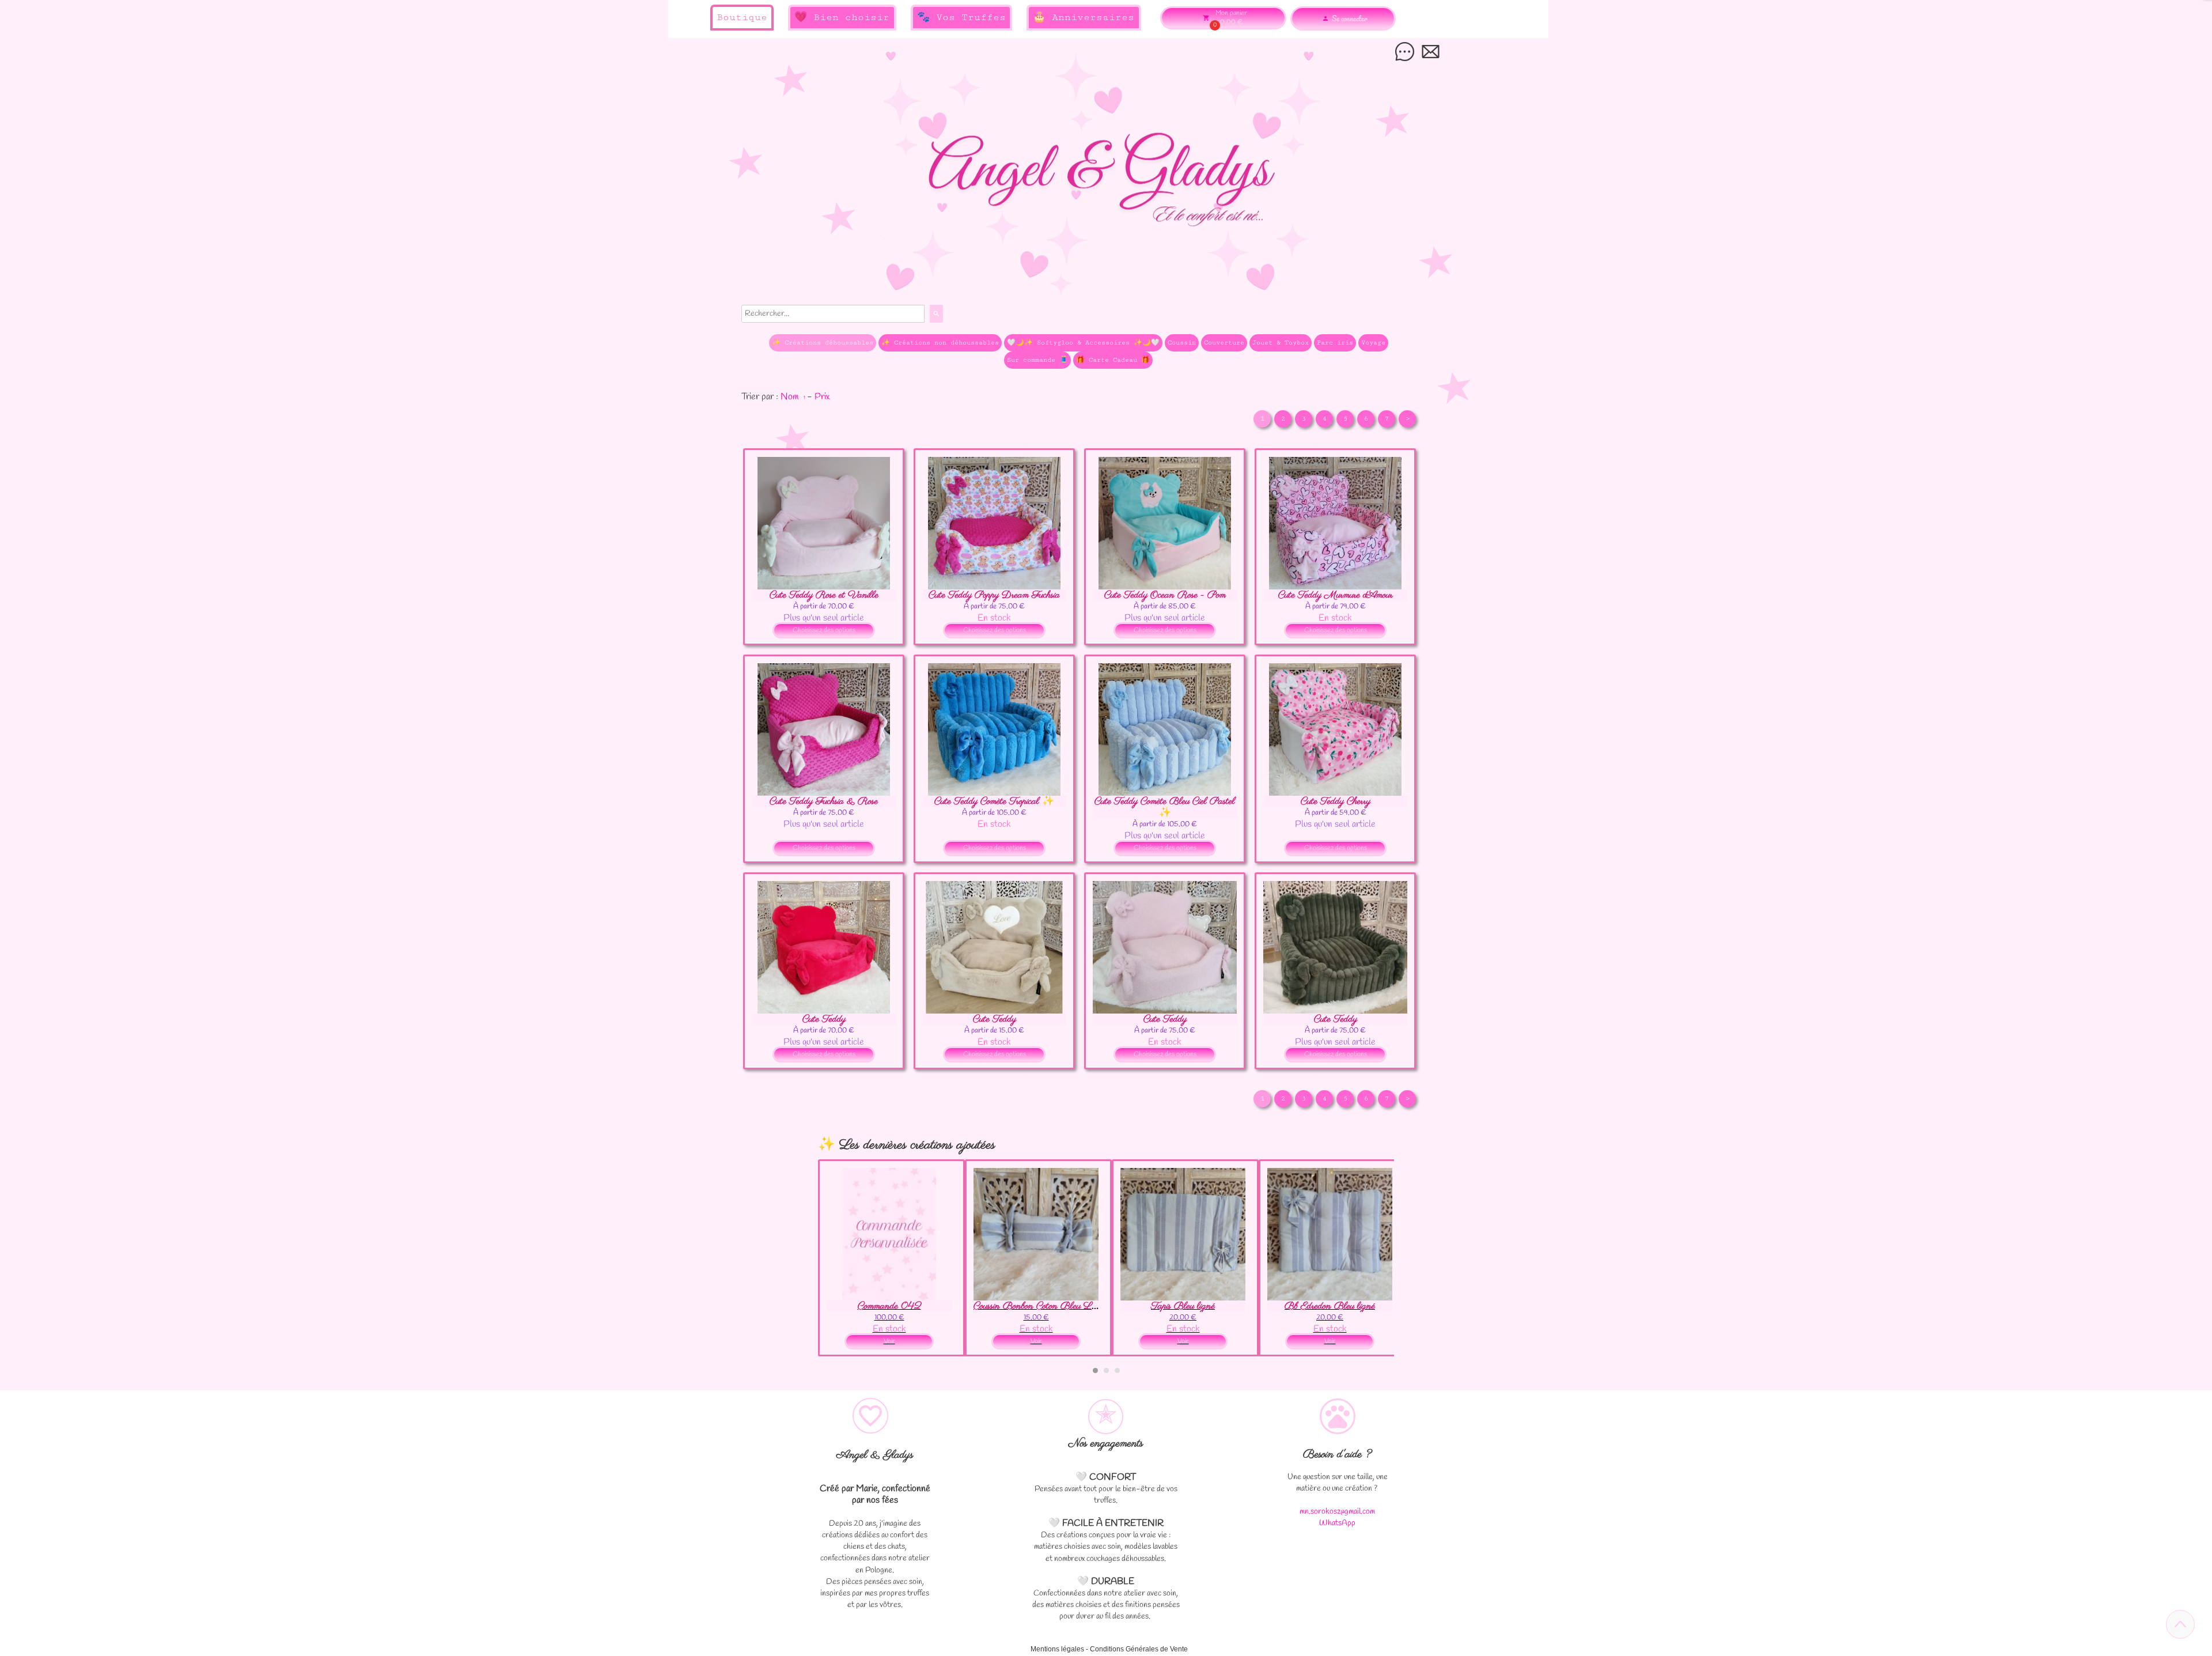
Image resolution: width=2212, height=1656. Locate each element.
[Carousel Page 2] (1106, 1370)
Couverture (1224, 343)
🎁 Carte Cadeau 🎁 (1113, 360)
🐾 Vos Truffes (961, 17)
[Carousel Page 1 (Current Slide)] (1095, 1370)
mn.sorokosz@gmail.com (1337, 1512)
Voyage (1373, 343)
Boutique (742, 17)
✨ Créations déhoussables (823, 343)
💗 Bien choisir (842, 17)
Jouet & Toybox (1281, 343)
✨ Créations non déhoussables (940, 343)
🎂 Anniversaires (1084, 17)
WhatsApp (1337, 1523)
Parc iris (1335, 343)
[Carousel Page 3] (1117, 1370)
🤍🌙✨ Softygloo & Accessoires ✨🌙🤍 (1083, 343)
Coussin (1182, 343)
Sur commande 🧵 (1037, 360)
